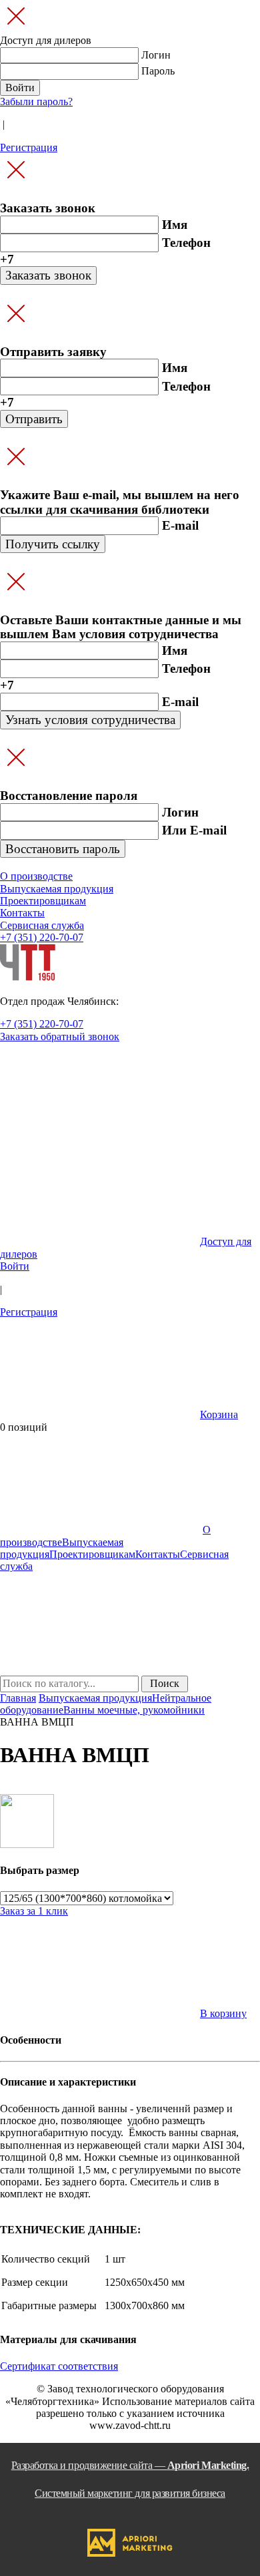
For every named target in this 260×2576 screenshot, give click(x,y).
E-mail (180, 525)
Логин (156, 55)
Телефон (186, 243)
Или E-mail (194, 830)
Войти (15, 1266)
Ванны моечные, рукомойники (134, 1710)
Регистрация (29, 147)
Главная (18, 1698)
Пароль (158, 71)
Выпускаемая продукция (95, 1698)
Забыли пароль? (36, 101)
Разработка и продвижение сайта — (130, 2479)
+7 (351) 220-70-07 (42, 937)
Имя (175, 225)
